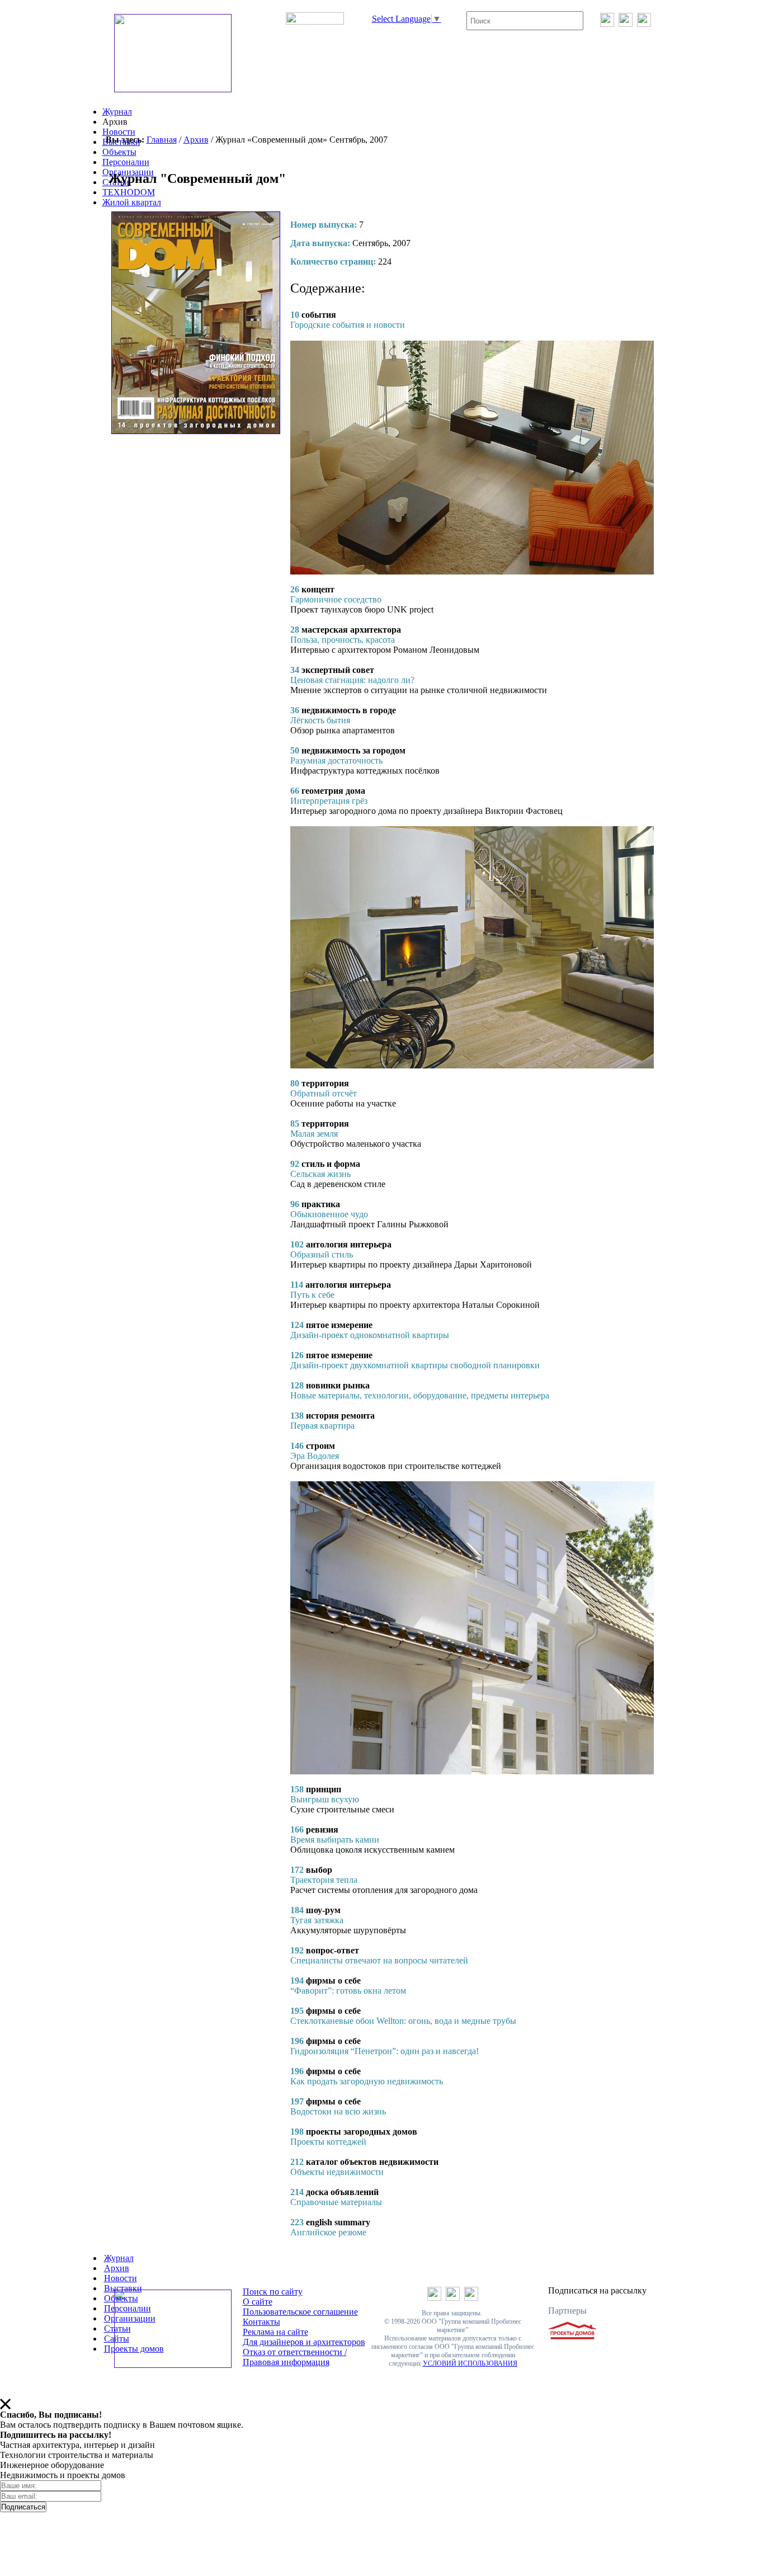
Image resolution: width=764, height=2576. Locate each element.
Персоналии (126, 162)
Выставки (121, 142)
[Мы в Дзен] (644, 24)
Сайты (117, 2339)
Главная (162, 140)
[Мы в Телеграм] (626, 24)
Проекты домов (134, 2349)
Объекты (119, 152)
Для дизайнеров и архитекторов (304, 2342)
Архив (196, 140)
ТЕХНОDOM (129, 192)
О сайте (258, 2302)
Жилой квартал (132, 202)
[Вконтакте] (607, 24)
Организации (130, 2318)
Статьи (117, 2328)
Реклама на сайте (275, 2332)
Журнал (117, 112)
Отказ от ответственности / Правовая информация (295, 2357)
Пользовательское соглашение (300, 2312)
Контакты (261, 2322)
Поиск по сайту (273, 2292)
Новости (119, 132)
